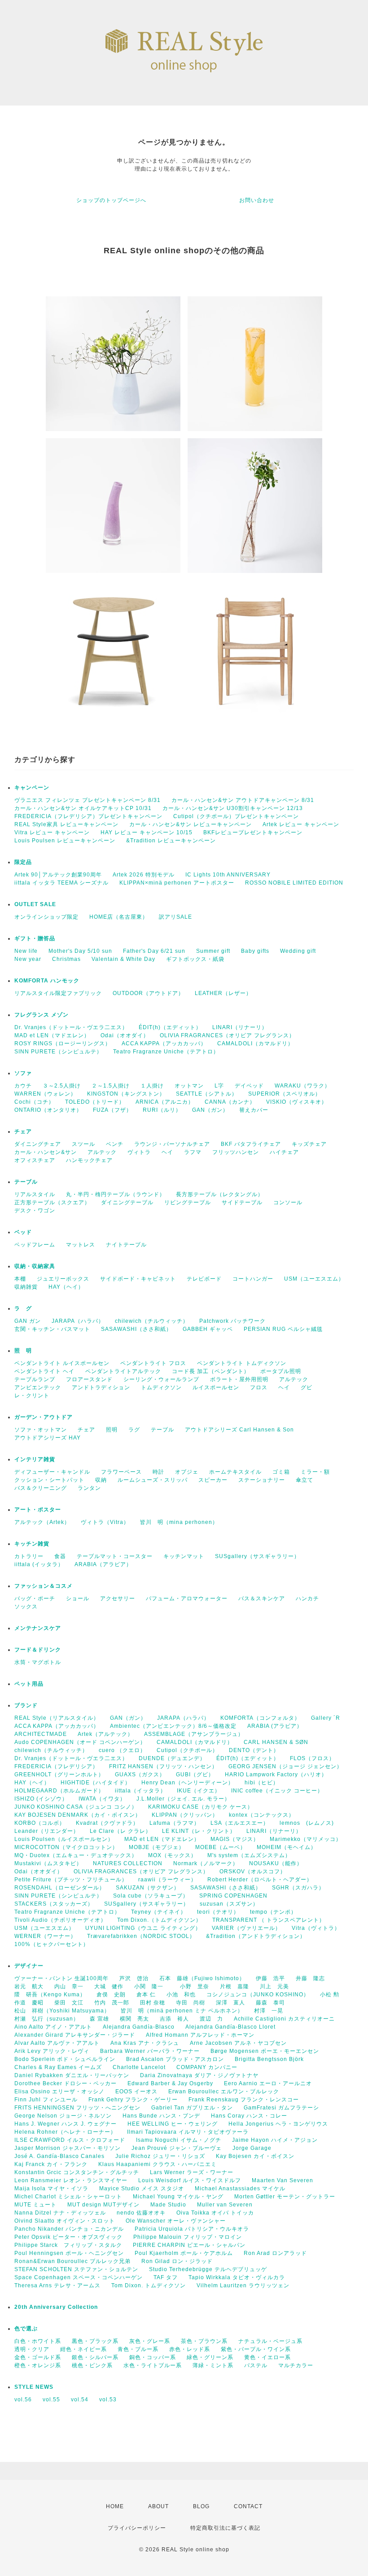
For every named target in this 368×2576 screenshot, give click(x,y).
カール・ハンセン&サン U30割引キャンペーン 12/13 (233, 808)
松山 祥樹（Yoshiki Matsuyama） (62, 2011)
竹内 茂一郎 (112, 2003)
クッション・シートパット (49, 1480)
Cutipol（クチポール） (187, 1750)
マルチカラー (296, 2365)
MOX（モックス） (172, 1855)
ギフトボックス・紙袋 (195, 959)
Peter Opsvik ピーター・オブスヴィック (68, 2237)
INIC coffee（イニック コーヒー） (277, 1791)
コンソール (288, 1202)
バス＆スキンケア (262, 1598)
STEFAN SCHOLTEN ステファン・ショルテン (76, 2269)
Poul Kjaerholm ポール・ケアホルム (184, 2253)
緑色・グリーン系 (210, 2357)
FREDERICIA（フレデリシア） (56, 1766)
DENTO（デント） (254, 1750)
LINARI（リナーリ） (240, 1027)
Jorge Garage (252, 2148)
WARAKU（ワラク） (302, 1086)
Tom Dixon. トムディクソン (149, 2285)
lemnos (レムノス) (307, 1823)
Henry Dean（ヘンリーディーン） (188, 1783)
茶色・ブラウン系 (204, 2341)
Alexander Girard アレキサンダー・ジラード (75, 2035)
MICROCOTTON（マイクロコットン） (66, 1847)
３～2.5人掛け (62, 1086)
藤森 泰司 (270, 2003)
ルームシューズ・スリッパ (153, 1480)
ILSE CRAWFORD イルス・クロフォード (70, 2140)
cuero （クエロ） (122, 1750)
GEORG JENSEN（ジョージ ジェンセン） (285, 1766)
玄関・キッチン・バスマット (52, 1329)
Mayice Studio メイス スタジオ (142, 2188)
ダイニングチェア (38, 1144)
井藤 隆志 (310, 1978)
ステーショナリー (262, 1480)
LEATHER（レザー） (223, 993)
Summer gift (213, 951)
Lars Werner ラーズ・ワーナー (192, 2172)
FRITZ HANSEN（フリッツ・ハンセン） (163, 1766)
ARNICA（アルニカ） (165, 1102)
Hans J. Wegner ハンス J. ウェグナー (66, 2124)
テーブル (26, 1182)
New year (28, 959)
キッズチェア (309, 1144)
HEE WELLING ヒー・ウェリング (173, 2124)
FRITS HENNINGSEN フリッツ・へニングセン (77, 2108)
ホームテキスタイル (235, 1472)
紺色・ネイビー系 (83, 2349)
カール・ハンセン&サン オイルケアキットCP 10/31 (83, 808)
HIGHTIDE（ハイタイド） (96, 1783)
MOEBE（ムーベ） (221, 1847)
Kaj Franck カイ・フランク (51, 2164)
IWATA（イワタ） (102, 1799)
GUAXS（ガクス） (140, 1775)
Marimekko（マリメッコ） (306, 1839)
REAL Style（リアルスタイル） (57, 1718)
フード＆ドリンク (38, 1650)
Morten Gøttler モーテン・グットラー (285, 2197)
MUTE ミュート (35, 2205)
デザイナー (29, 1966)
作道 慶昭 (29, 2003)
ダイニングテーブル (127, 1202)
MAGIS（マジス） (235, 1839)
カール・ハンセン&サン (46, 1152)
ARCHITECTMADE (41, 1734)
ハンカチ (307, 1598)
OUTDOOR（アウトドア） (148, 993)
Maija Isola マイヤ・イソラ (51, 2188)
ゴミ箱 (281, 1472)
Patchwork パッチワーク (232, 1321)
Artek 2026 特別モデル (144, 875)
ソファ (38, 1073)
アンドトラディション (101, 1387)
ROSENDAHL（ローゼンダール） (60, 1888)
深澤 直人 (230, 2003)
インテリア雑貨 (55, 1459)
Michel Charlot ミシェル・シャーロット (68, 2197)
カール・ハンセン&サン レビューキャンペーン (191, 824)
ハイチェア (284, 1152)
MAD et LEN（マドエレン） (52, 1035)
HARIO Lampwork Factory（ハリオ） (276, 1775)
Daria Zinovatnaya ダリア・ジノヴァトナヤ (199, 2075)
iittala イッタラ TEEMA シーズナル (61, 883)
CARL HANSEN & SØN (276, 1742)
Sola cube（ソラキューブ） (151, 1896)
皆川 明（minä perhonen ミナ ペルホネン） (182, 2011)
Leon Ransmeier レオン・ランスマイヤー (71, 2180)
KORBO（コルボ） (40, 1823)
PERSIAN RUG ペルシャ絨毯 (283, 1329)
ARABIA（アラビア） (103, 1564)
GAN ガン (28, 1321)
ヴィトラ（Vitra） (105, 1522)
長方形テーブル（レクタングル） (220, 1194)
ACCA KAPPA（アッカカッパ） (164, 1044)
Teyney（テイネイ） (159, 1912)
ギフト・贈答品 (35, 938)
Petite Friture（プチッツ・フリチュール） (71, 1880)
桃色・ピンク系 (92, 2365)
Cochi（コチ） (34, 1102)
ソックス (26, 1607)
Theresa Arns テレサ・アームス (57, 2285)
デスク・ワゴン (35, 1211)
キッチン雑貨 (55, 1544)
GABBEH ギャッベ (208, 1329)
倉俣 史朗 (111, 1995)
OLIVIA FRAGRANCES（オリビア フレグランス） (227, 1035)
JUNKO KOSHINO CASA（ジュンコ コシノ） (76, 1807)
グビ (307, 1387)
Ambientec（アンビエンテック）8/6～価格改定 (173, 1726)
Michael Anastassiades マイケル (240, 2188)
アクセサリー (118, 1598)
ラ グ (23, 1308)
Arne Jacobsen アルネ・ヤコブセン (238, 2043)
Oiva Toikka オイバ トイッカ (215, 2213)
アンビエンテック (38, 1387)
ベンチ (115, 1144)
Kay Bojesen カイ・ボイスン (255, 2156)
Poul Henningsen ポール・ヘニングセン (69, 2253)
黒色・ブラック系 (95, 2341)
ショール (78, 1598)
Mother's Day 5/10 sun (80, 951)
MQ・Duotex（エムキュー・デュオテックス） (76, 1855)
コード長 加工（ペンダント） (211, 1371)
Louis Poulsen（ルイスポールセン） (64, 1839)
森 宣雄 (99, 2019)
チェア (26, 1132)
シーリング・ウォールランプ (161, 1379)
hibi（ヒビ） (262, 1783)
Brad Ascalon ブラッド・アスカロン (175, 2059)
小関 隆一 (152, 1986)
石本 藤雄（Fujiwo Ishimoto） (202, 1978)
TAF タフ (166, 2277)
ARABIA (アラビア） (275, 1726)
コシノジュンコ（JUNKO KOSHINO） (258, 1995)
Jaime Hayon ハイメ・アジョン (275, 2140)
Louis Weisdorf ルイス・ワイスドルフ (190, 2180)
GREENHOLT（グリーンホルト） (59, 1775)
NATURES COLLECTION (128, 1863)
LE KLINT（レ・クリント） (199, 1831)
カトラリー (29, 1556)
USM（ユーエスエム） (314, 1279)
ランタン (89, 1488)
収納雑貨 (26, 1287)
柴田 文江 (69, 2003)
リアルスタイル (35, 1194)
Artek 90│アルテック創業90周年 (58, 875)
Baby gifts (255, 951)
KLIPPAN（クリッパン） (185, 1815)
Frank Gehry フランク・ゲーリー (133, 2100)
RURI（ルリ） (162, 1110)
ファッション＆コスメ (44, 1586)
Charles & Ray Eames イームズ (58, 2067)
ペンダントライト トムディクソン (242, 1363)
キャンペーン (32, 788)
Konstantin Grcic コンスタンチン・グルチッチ (77, 2172)
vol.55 (51, 2400)
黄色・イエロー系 (267, 2357)
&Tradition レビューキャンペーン (171, 841)
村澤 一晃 (269, 2011)
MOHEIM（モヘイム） (287, 1847)
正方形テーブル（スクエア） (52, 1202)
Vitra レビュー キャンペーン (52, 832)
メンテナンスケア (38, 1628)
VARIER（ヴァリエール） (246, 1928)
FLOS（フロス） (312, 1758)
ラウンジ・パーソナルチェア (172, 1144)
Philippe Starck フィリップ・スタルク (68, 2245)
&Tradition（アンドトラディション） (256, 1936)
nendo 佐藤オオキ (141, 2213)
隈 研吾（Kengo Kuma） (50, 1995)
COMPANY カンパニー (207, 2067)
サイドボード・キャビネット (138, 1279)
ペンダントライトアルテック (123, 1371)
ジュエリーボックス (63, 1279)
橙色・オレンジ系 (38, 2365)
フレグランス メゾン (42, 1015)
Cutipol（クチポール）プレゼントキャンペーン (236, 816)
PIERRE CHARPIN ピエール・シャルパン (189, 2245)
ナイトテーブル (126, 1245)
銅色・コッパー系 (153, 2357)
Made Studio (168, 2205)
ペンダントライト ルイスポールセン (62, 1363)
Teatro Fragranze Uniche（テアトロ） (166, 1052)
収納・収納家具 (58, 1266)
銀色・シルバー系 (95, 2357)
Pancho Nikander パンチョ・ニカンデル (69, 2229)
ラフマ (193, 1152)
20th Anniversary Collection (56, 2307)
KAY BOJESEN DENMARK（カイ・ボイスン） (78, 1815)
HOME (115, 2506)
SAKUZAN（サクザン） (148, 1888)
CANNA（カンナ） (230, 1102)
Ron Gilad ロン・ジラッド (177, 2261)
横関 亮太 (134, 2019)
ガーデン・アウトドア (44, 1417)
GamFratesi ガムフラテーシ (281, 2108)
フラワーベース (121, 1472)
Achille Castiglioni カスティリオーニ (284, 2019)
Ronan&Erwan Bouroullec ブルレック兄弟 (72, 2261)
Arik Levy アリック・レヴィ (52, 2051)
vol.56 (23, 2400)
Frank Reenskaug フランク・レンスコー (244, 2100)
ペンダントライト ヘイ (44, 1371)
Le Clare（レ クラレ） (120, 1831)
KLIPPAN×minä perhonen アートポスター (177, 883)
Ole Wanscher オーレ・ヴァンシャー (176, 2221)
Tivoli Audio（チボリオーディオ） (60, 1920)
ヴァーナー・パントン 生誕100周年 (61, 1978)
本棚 (20, 1279)
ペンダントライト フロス (153, 1363)
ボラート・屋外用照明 (239, 1379)
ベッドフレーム (35, 1245)
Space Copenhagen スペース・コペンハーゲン (79, 2277)
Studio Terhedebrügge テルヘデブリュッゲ (208, 2269)
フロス (259, 1387)
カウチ (23, 1086)
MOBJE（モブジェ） (157, 1847)
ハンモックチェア (89, 1160)
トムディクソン (161, 1387)
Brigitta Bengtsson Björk (269, 2059)
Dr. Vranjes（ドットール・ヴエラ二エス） (71, 1027)
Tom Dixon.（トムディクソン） (159, 1920)
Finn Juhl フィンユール (46, 2100)
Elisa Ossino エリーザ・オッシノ (59, 2092)
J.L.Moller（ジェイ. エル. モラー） (183, 1799)
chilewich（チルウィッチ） (152, 1321)
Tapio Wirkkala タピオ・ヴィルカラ (237, 2277)
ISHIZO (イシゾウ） (41, 1799)
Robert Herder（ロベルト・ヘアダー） (260, 1880)
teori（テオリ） (218, 1912)
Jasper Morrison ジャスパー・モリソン (68, 2148)
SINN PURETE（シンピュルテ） (58, 1052)
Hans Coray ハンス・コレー (249, 2116)
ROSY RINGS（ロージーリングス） (63, 1044)
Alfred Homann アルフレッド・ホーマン (200, 2035)
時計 (158, 1472)
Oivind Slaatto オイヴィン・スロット (65, 2221)
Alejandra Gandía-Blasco (139, 2027)
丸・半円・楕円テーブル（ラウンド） (116, 1194)
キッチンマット (184, 1556)
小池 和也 (181, 1995)
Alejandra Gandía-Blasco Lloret (230, 2027)
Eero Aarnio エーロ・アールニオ (268, 2083)
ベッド (23, 1232)
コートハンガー (253, 1279)
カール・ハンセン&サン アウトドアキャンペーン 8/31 (243, 800)
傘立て (304, 1480)
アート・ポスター (58, 1510)
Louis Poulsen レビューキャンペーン (65, 841)
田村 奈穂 (153, 2003)
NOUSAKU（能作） (276, 1863)
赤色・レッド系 (190, 2349)
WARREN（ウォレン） (45, 1094)
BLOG (201, 2506)
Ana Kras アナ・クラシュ (145, 2043)
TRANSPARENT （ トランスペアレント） (269, 1920)
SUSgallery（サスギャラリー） (257, 1556)
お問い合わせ (257, 200)
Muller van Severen (225, 2205)
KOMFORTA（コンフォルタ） (260, 1718)
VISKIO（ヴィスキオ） (297, 1102)
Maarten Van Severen (283, 2180)
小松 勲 (330, 1995)
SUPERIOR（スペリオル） (285, 1094)
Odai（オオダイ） (125, 1035)
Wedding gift (298, 951)
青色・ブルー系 (138, 2349)
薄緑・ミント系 (213, 2365)
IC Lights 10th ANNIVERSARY (228, 875)
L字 (219, 1086)
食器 (60, 1556)
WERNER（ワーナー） (45, 1936)
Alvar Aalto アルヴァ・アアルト (57, 2043)
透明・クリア (32, 2349)
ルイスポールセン (216, 1387)
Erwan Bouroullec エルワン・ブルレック (224, 2092)
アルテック (102, 1152)
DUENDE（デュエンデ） (172, 1758)
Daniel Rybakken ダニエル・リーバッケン (72, 2075)
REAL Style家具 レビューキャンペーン (66, 824)
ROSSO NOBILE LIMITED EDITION (294, 883)
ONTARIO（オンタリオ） (48, 1110)
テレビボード (204, 1279)
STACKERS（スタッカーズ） (54, 1904)
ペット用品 (29, 1684)
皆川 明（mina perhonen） (179, 1522)
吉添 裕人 (174, 2019)
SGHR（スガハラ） (298, 1888)
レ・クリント (32, 1396)
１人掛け (152, 1086)
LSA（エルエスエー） (240, 1823)
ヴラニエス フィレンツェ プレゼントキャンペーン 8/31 (88, 800)
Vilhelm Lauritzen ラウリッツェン (243, 2285)
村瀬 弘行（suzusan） (47, 2019)
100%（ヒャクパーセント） (52, 1944)
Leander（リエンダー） (47, 1831)
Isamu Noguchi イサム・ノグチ (179, 2140)
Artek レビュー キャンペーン (301, 824)
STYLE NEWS (34, 2387)
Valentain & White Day (123, 959)
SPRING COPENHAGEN (233, 1896)
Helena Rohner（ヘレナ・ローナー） (65, 2132)
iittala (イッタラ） (39, 1564)
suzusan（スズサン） (229, 1904)
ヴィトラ (139, 1152)
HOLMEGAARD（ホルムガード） (59, 1791)
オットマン (189, 1086)
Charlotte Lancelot (139, 2067)
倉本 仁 (146, 1995)
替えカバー (254, 1110)
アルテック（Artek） (42, 1522)
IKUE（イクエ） (199, 1791)
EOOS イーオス (136, 2092)
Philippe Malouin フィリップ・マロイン (188, 2237)
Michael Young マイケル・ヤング (178, 2197)
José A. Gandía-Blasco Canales (59, 2156)
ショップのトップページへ (111, 200)
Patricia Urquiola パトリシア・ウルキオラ (192, 2229)
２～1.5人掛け (111, 1086)
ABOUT (158, 2506)
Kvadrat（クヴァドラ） (107, 1823)
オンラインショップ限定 (46, 917)
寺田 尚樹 (191, 2003)
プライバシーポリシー (137, 2528)
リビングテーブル (188, 1202)
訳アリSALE (175, 917)
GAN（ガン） (210, 1110)
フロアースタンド (89, 1379)
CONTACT (248, 2506)
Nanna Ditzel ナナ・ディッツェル (60, 2213)
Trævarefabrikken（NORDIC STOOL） (141, 1936)
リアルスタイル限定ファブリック (58, 993)
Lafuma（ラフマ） (175, 1823)
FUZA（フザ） (112, 1110)
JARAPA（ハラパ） (78, 1321)
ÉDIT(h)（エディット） (170, 1027)
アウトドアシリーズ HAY (48, 1438)
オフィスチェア (35, 1160)
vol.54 (80, 2400)
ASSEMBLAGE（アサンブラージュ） (194, 1734)
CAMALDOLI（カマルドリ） (255, 1044)
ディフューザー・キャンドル (52, 1472)
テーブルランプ (35, 1379)
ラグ (134, 1430)
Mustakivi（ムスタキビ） (48, 1863)
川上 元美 (274, 1986)
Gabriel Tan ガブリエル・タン (192, 2108)
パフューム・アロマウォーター (187, 1598)
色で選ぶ (26, 2329)
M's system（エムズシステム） (249, 1855)
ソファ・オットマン (41, 1430)
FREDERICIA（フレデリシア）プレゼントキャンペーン (88, 816)
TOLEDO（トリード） (95, 1102)
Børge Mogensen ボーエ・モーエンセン (265, 2051)
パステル (256, 2365)
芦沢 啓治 (134, 1978)
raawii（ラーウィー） (167, 1880)
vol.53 (108, 2400)
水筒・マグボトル (38, 1662)
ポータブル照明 (281, 1371)
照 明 (23, 1351)
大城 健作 (109, 1986)
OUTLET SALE (35, 904)
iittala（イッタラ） (140, 1791)
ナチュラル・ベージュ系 (270, 2341)
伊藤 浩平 (270, 1978)
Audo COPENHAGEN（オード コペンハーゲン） (80, 1742)
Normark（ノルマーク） (206, 1863)
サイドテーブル (242, 1202)
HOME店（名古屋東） (119, 917)
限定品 (23, 862)
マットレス (81, 1245)
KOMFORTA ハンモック (47, 981)
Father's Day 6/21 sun (154, 951)
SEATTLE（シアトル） (207, 1094)
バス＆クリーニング (41, 1488)
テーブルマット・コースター (115, 1556)
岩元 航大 (29, 1986)
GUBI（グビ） (195, 1775)
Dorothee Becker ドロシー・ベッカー (66, 2083)
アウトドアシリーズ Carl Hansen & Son (242, 1430)
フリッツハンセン (236, 1152)
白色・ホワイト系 (38, 2341)
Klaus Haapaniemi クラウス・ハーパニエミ (158, 2164)
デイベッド (249, 1086)
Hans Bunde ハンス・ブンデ (161, 2116)
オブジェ (187, 1472)
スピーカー (213, 1480)
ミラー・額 (315, 1472)
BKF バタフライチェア (251, 1144)
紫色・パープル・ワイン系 (256, 2349)
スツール (83, 1144)
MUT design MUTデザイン (103, 2205)
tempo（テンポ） (273, 1912)
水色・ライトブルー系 (153, 2365)
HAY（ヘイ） (66, 1287)
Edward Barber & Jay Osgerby (170, 2083)
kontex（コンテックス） (262, 1815)
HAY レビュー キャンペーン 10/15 (147, 832)
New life (26, 951)
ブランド (26, 1705)
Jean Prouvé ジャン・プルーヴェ (177, 2148)
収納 (101, 1480)
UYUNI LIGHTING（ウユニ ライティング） (143, 1928)
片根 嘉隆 (234, 1986)
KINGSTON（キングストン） (126, 1094)
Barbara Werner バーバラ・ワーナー (150, 2051)
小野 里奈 (195, 1986)
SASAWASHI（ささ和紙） (136, 1329)
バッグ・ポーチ (35, 1598)
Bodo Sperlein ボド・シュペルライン (65, 2059)
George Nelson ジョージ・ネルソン (63, 2116)
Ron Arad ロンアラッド (275, 2253)
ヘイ (167, 1152)
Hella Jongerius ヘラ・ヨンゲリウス (278, 2124)
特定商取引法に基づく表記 (225, 2528)
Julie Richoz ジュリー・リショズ (160, 2156)
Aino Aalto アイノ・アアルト (53, 2027)
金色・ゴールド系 (38, 2357)
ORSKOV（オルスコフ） (253, 1871)
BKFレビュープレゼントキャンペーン (253, 832)
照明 (112, 1430)
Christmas (66, 959)
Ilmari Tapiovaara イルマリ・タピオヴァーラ (188, 2132)
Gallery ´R (326, 1718)
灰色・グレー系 (150, 2341)
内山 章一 (69, 1986)
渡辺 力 (211, 2019)
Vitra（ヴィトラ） (316, 1928)
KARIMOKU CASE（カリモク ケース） (201, 1807)
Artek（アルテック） (105, 1734)
